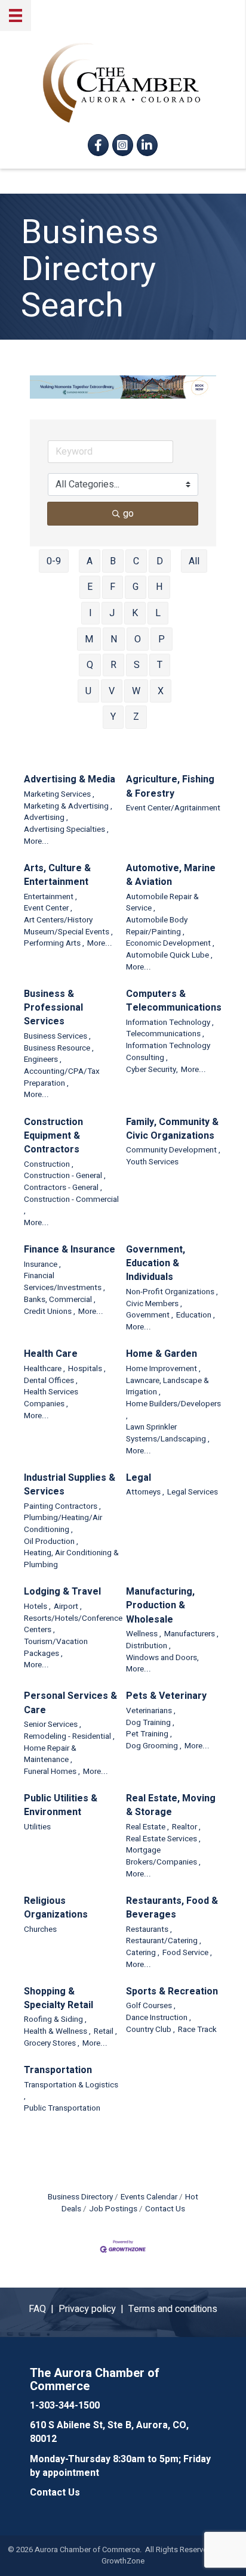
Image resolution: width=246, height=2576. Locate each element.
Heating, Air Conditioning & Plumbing (71, 1559)
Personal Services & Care (70, 1703)
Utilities (37, 1827)
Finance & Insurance (70, 1250)
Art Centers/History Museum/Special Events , (68, 926)
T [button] (160, 665)
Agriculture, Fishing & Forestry (170, 787)
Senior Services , (53, 1725)
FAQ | (44, 2309)
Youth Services (152, 1162)
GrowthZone (123, 2561)
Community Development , (173, 1150)
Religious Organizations (56, 1908)
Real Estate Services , (163, 1839)
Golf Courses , (151, 2006)
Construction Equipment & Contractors (53, 1136)
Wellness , (144, 1634)
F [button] (113, 587)
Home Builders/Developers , (173, 1410)
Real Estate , (147, 1827)
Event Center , (48, 908)
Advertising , (46, 818)
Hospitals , (87, 1369)
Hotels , (37, 1607)
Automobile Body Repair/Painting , (157, 926)
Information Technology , (170, 1023)
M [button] (89, 639)
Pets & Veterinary (166, 1696)
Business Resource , (59, 1048)
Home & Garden (162, 1354)
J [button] (112, 613)
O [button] (138, 639)
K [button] (135, 613)
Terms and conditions (173, 2309)
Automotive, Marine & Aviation (171, 875)
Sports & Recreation (172, 1992)
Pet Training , (149, 1734)
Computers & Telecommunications (174, 1001)
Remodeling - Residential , (69, 1737)
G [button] (136, 587)
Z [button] (136, 717)
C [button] (136, 561)
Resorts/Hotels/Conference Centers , (73, 1625)
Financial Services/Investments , (64, 1282)
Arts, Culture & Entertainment (57, 875)
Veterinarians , (151, 1711)
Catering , (143, 1953)
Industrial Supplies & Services (70, 1485)
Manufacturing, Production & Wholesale (160, 1606)
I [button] (90, 613)
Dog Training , (150, 1723)
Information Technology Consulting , (168, 1052)
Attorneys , (145, 1492)
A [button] (90, 561)
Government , (150, 1315)
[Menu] (16, 15)
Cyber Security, (152, 1070)
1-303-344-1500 (65, 2406)
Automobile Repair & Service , (162, 903)
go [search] (128, 514)
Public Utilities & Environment (61, 1806)
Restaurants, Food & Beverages (172, 1908)
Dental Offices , (51, 1381)
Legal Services (193, 1492)
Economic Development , (170, 944)
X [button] (161, 691)
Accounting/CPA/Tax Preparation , (62, 1078)
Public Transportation (62, 2109)
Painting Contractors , (62, 1507)
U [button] (88, 691)
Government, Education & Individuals (156, 1264)
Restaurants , (149, 1930)
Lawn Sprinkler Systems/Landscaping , (168, 1433)
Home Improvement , (163, 1369)
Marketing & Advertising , (68, 807)
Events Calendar (149, 2197)
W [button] (136, 691)
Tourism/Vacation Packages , (56, 1648)
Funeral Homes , (52, 1772)
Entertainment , (50, 897)
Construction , (49, 1165)
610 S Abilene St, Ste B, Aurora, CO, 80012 (109, 2432)
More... (36, 842)
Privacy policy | (93, 2309)
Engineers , (43, 1060)
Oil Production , (51, 1542)
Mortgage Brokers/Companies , (163, 1856)
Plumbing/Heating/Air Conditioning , (63, 1524)
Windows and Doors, (162, 1658)
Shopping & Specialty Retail (59, 1999)
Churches (40, 1930)
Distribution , (148, 1646)
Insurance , (42, 1265)
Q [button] (90, 665)
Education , (196, 1315)
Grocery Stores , (52, 2044)
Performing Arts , (54, 944)
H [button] (159, 587)
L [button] (158, 613)
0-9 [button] (54, 561)
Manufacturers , (191, 1634)
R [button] (113, 665)
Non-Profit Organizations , (172, 1292)
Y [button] (113, 717)
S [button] (137, 665)
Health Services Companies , (51, 1398)
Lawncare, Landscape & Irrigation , (167, 1387)
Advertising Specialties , (66, 830)
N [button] (114, 639)
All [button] (194, 561)
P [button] (162, 639)
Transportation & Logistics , (71, 2091)
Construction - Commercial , (71, 1206)
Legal (139, 1478)
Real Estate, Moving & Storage (171, 1806)
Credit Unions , (50, 1312)
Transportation (58, 2070)
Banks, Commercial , (60, 1300)
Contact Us (165, 2209)
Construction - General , (65, 1176)
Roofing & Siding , (55, 2020)
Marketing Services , (59, 795)
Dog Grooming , (154, 1746)
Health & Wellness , (57, 2032)
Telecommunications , (165, 1034)
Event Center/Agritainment (173, 808)
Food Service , (187, 1953)
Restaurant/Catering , (164, 1941)
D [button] (160, 561)
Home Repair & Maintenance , (50, 1755)
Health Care (51, 1354)
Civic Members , (154, 1304)
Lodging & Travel (62, 1592)
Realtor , (186, 1827)
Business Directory (80, 2197)
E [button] (90, 587)
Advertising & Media (70, 780)
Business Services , (57, 1037)
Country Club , (150, 2030)
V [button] (112, 691)
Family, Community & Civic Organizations (172, 1129)
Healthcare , (44, 1369)
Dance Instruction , (159, 2018)
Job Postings (113, 2209)
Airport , (68, 1607)
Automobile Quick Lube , (169, 955)
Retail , (105, 2032)
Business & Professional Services (53, 1008)
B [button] (113, 561)
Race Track (197, 2030)
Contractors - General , (63, 1188)
